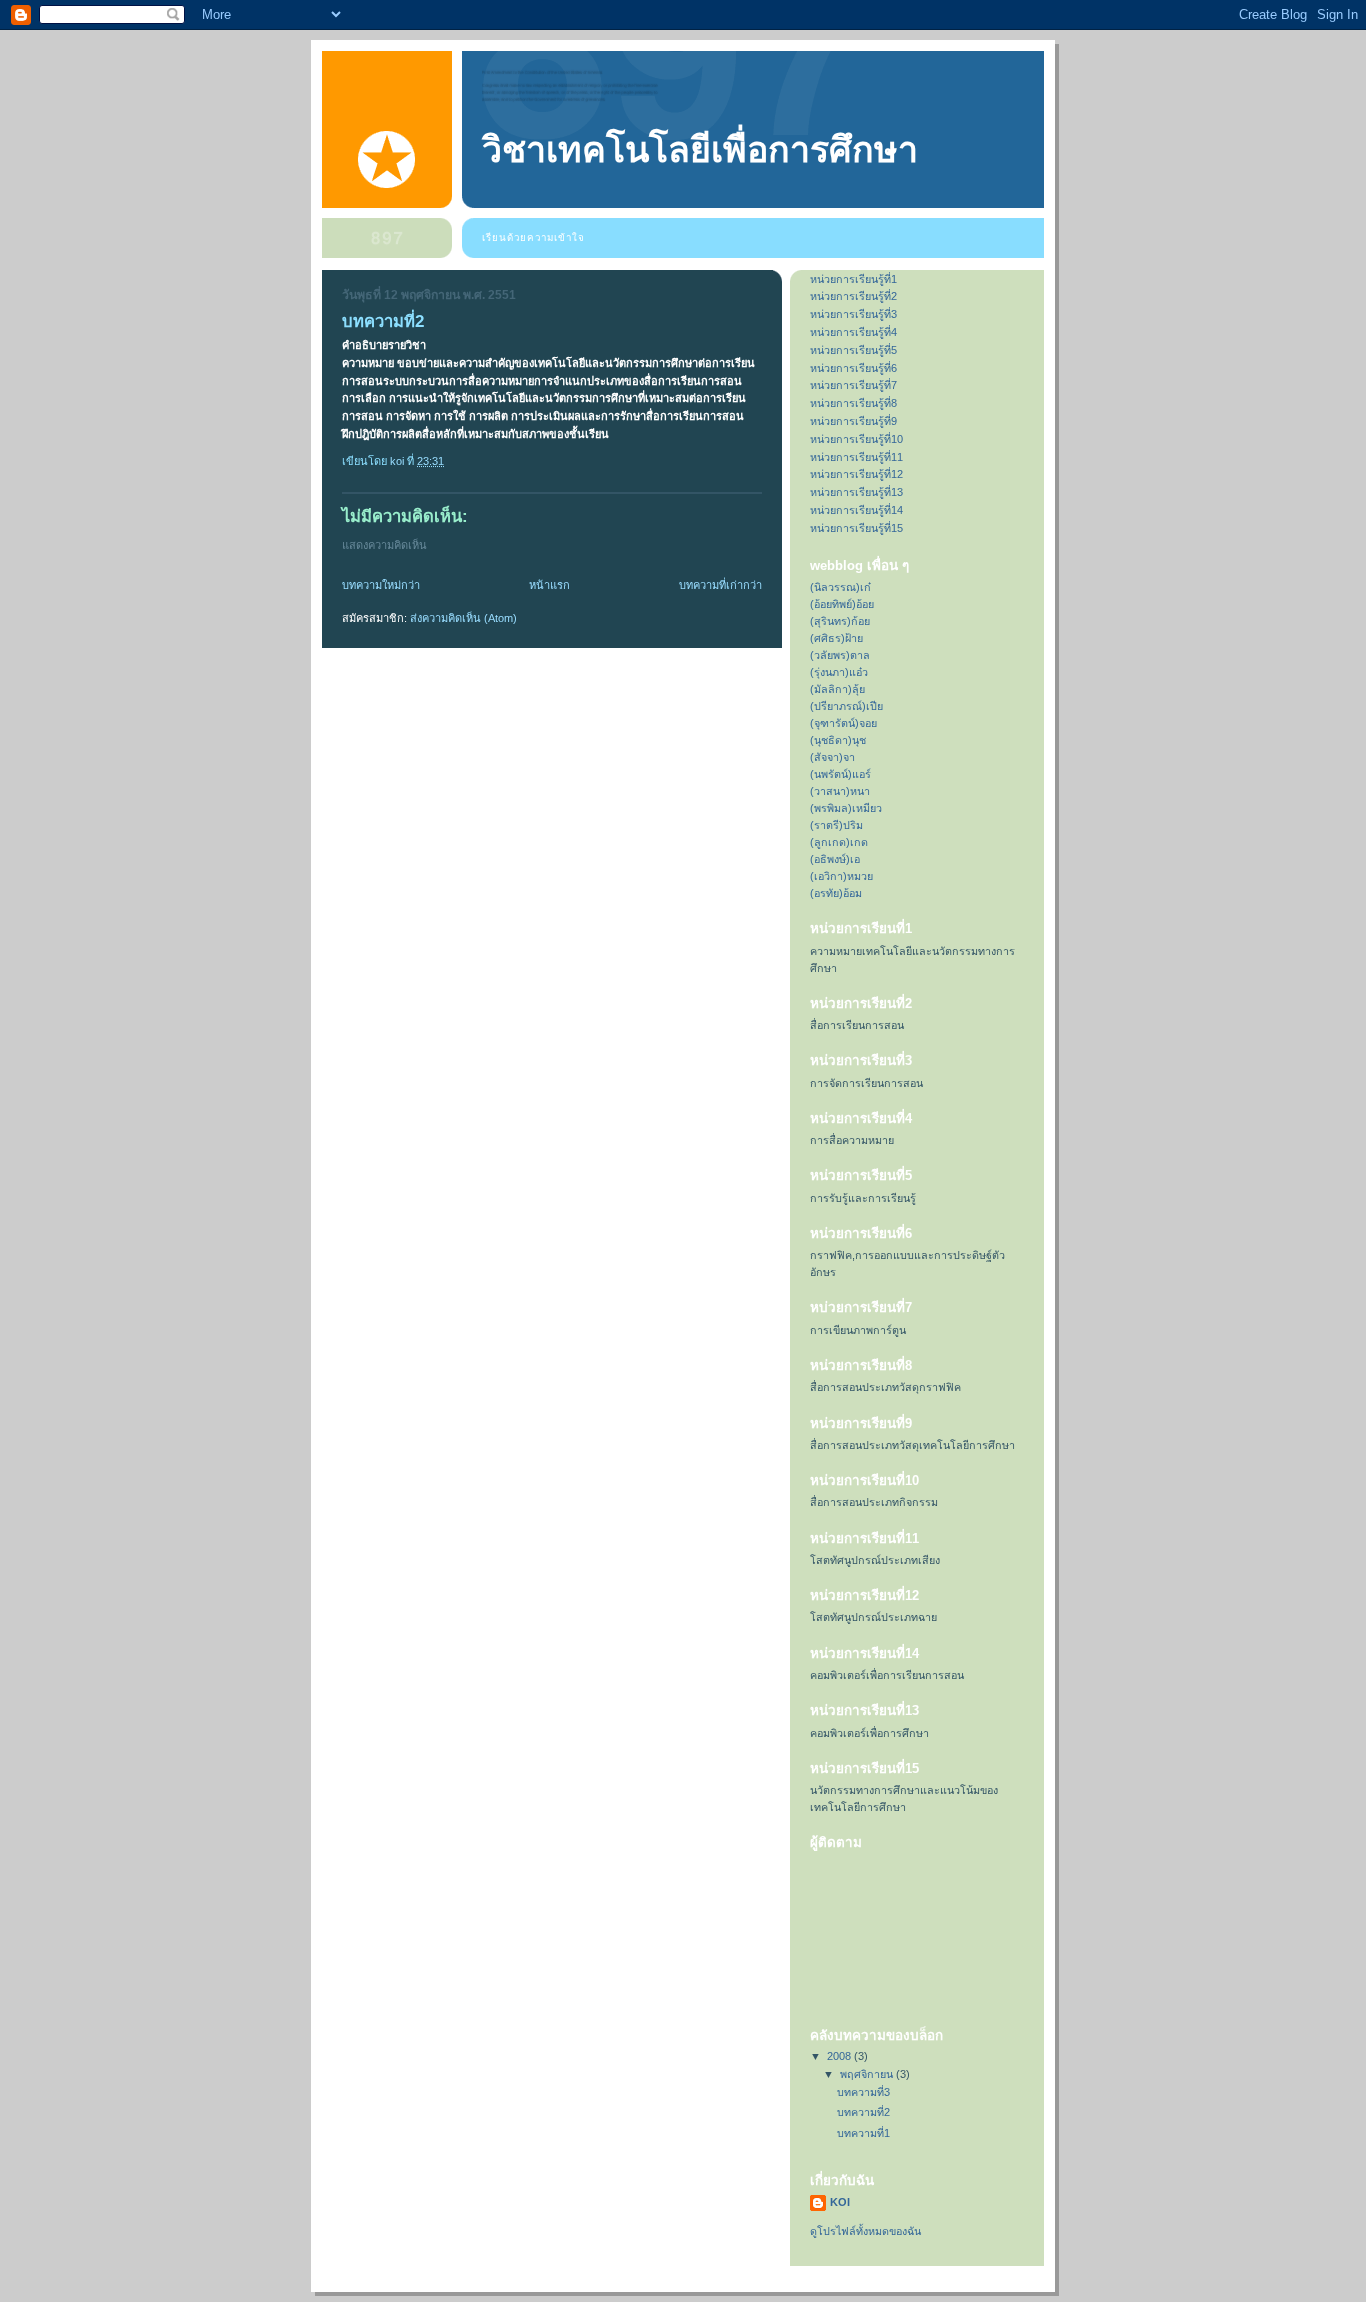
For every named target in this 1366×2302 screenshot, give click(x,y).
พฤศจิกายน (868, 2074)
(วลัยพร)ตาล (840, 655)
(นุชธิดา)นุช (838, 740)
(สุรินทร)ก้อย (840, 621)
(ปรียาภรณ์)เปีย (846, 706)
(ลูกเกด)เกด (839, 842)
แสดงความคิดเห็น (384, 545)
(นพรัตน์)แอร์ (840, 774)
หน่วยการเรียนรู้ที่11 (856, 457)
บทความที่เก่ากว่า (720, 585)
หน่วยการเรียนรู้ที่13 (856, 492)
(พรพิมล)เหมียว (846, 808)
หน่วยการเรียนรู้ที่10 (856, 439)
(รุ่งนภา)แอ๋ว (839, 672)
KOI (840, 2202)
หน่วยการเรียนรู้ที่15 (856, 528)
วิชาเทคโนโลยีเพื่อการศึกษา (700, 150)
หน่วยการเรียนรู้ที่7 (853, 385)
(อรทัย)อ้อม (836, 893)
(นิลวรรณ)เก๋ (840, 587)
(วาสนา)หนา (840, 791)
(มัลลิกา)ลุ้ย (837, 689)
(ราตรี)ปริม (836, 825)
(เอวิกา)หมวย (841, 876)
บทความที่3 (863, 2092)
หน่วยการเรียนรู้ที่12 (856, 474)
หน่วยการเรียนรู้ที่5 (853, 350)
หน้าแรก (549, 585)
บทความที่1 (863, 2133)
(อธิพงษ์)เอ (835, 859)
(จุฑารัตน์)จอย (843, 723)
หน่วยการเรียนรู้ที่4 (853, 332)
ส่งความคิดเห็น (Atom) (463, 618)
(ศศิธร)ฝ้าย (836, 638)
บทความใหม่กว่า (381, 585)
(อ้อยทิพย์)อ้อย (842, 604)
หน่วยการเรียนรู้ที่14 (856, 510)
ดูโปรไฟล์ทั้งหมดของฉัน (865, 2231)
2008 (840, 2056)
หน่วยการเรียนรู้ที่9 (853, 421)
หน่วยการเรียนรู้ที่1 (853, 279)
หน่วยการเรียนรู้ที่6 (853, 368)
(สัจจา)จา (832, 757)
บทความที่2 (863, 2112)
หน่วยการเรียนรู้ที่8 (853, 403)
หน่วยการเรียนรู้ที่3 (853, 314)
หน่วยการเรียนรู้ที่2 (853, 296)
